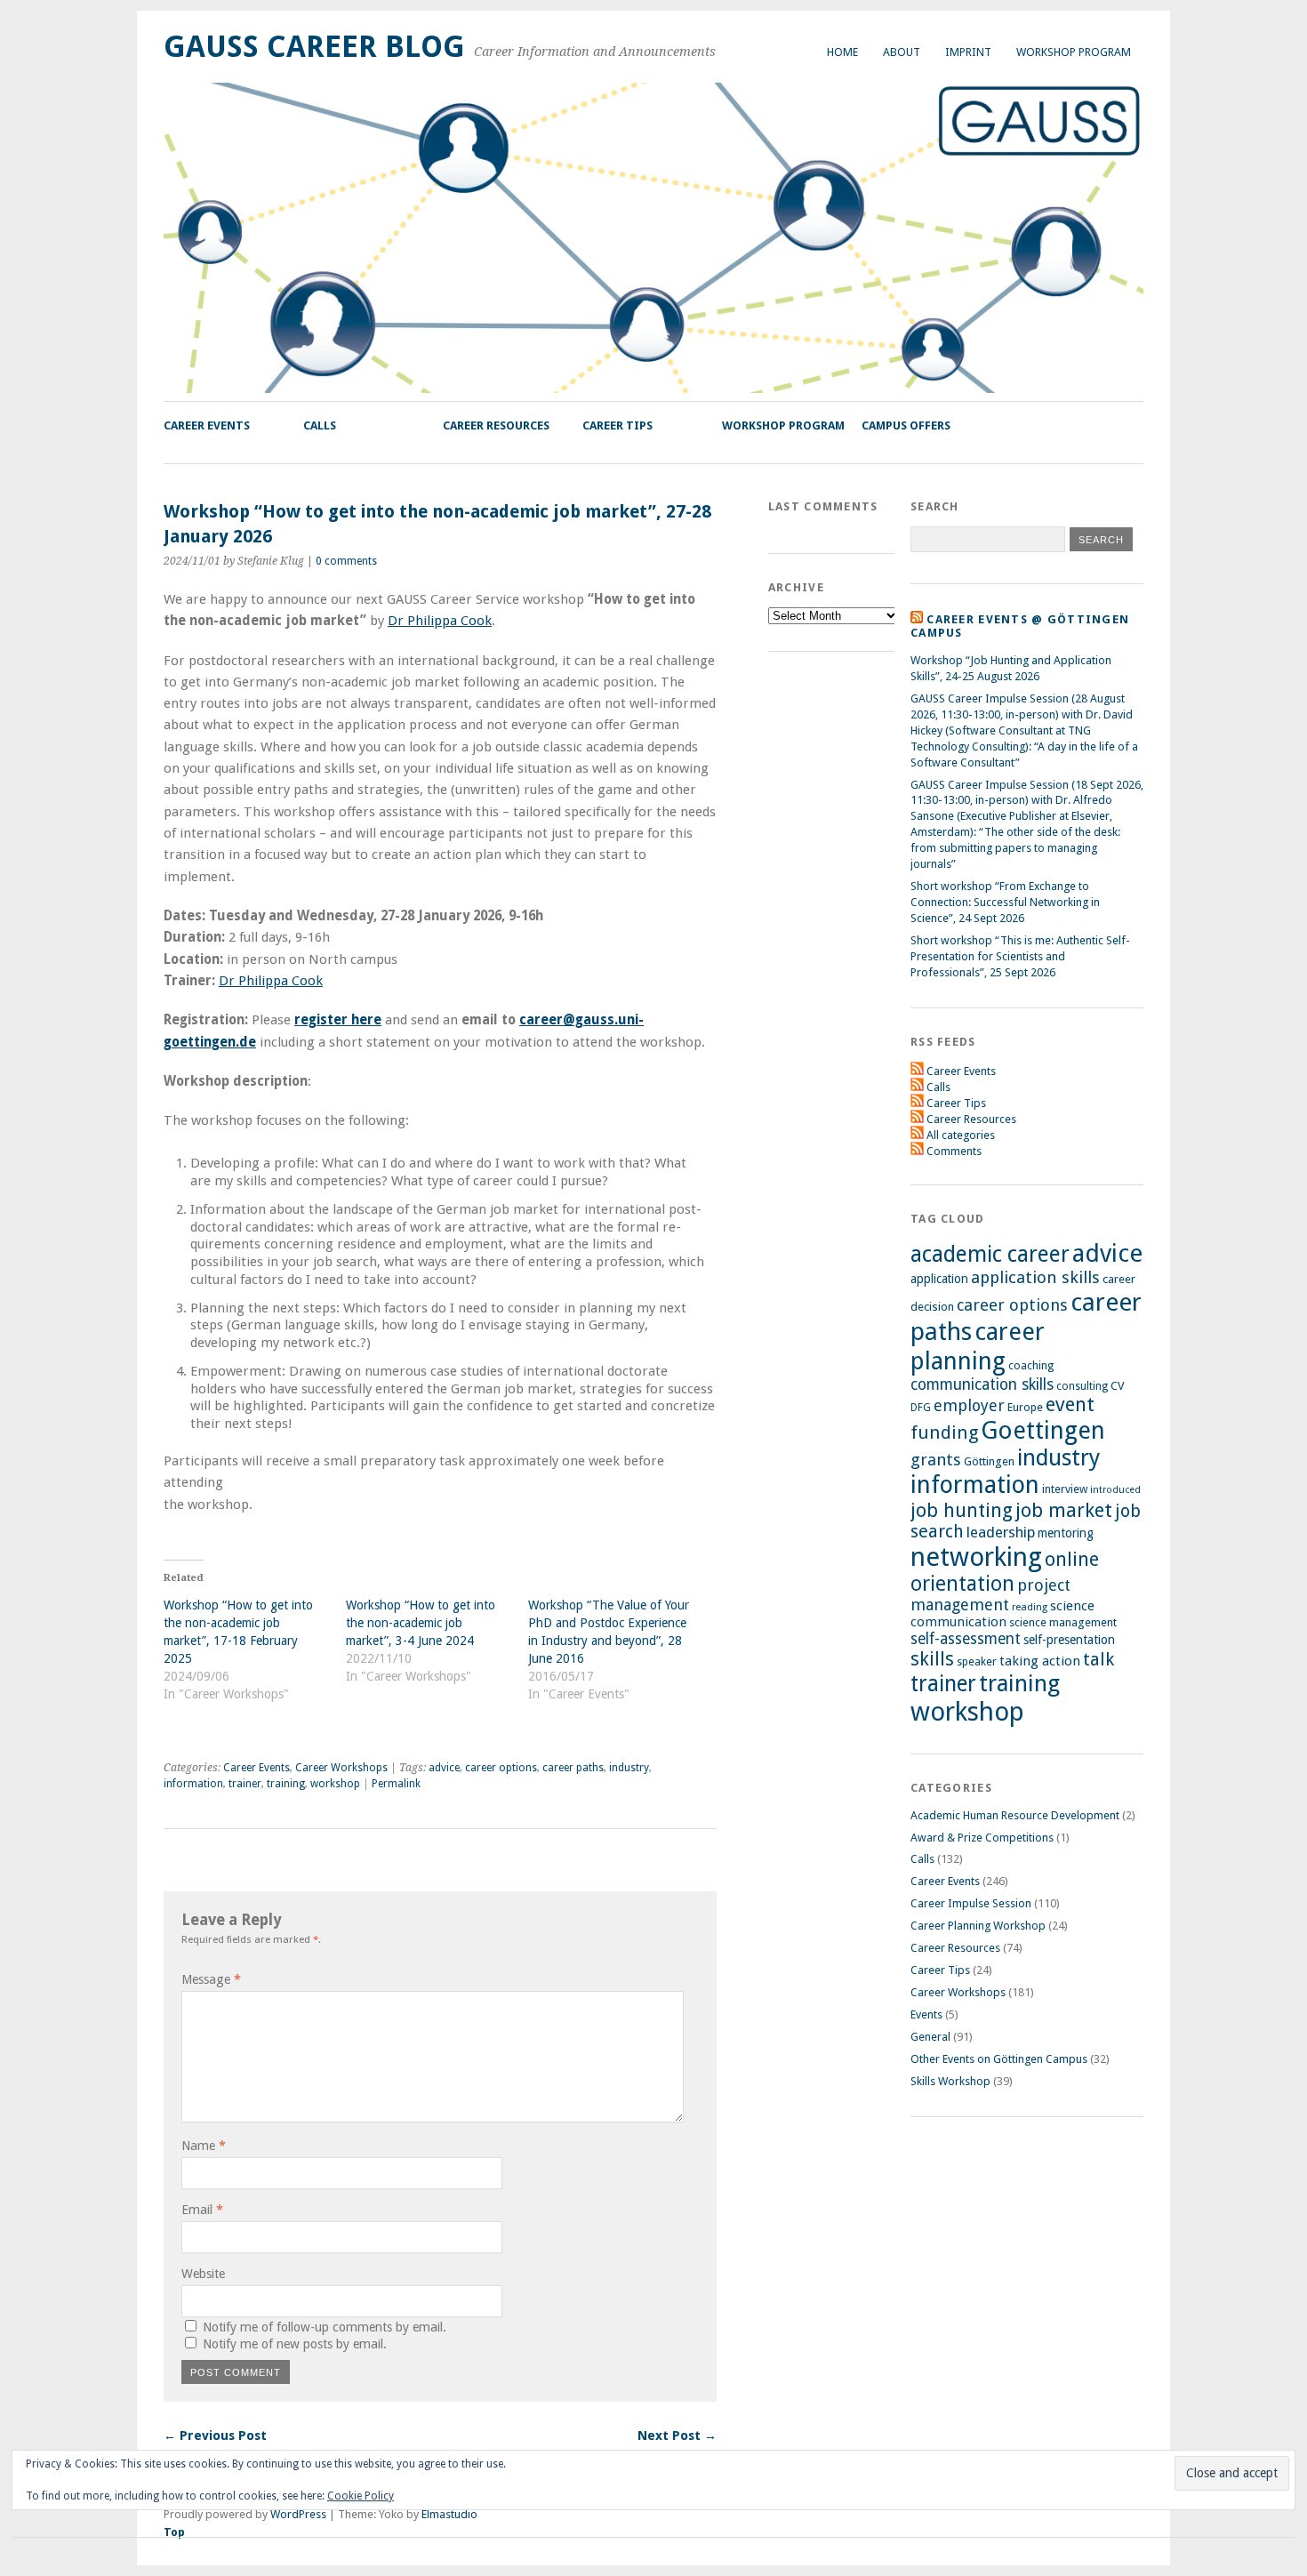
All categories (961, 1135)
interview (1065, 1489)
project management (990, 1595)
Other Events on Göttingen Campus (999, 2059)
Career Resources (496, 425)
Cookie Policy (361, 2496)
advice (444, 1768)
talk (1099, 1660)
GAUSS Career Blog (314, 47)
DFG (921, 1408)
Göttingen (989, 1461)
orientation (962, 1584)
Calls (320, 425)
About (902, 52)
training (286, 1784)
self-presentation (1069, 1640)
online (1072, 1559)
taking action (1040, 1661)
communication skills (982, 1384)
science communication (1002, 1614)
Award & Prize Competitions (982, 1838)
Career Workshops (341, 1768)
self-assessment (966, 1639)
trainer (245, 1784)
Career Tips (617, 425)
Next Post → (677, 2436)
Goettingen (1043, 1430)
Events (926, 2014)
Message (211, 1979)
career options (501, 1768)
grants (936, 1460)
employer (969, 1405)
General (930, 2037)
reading (1030, 1607)
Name (204, 2146)
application (939, 1279)
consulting (1082, 1386)
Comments (954, 1151)
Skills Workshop (950, 2081)
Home (842, 52)
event (1070, 1404)
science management (1063, 1622)
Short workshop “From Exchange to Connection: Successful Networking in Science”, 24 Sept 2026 (1005, 902)
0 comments (346, 561)
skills (932, 1659)
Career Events (207, 425)
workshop (335, 1784)
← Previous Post (215, 2436)
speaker (977, 1661)
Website (203, 2274)
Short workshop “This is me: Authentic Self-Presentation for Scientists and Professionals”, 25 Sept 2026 (1020, 956)
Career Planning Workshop (978, 1926)
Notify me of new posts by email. (295, 2344)
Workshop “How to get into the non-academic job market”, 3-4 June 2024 (421, 1623)
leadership (1001, 1532)
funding (944, 1432)
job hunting (962, 1510)
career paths (573, 1768)
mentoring (1066, 1533)
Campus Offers (906, 425)
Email (202, 2210)
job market (1064, 1510)
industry (629, 1768)
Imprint (968, 52)
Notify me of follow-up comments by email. (325, 2327)
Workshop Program (1074, 52)
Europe (1025, 1407)
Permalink (396, 1784)
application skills (1035, 1278)
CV (1118, 1386)
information (193, 1784)
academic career (990, 1254)
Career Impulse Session (971, 1903)
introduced (1115, 1490)
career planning (978, 1346)
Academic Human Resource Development (1015, 1815)
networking (976, 1557)
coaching (1031, 1365)
